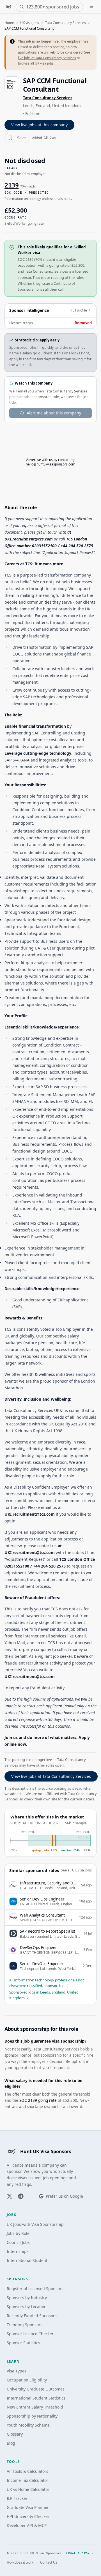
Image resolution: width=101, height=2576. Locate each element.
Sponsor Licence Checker (30, 2334)
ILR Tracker (17, 2498)
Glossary (15, 2434)
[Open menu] (91, 7)
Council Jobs (18, 2242)
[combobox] (53, 7)
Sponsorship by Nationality (32, 2416)
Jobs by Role (18, 2233)
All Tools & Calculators (27, 2471)
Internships (18, 2251)
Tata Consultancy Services (66, 23)
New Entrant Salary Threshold (35, 2407)
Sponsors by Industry (27, 2298)
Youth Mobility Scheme (28, 2425)
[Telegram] (21, 2196)
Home (9, 23)
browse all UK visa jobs (36, 63)
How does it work (20, 2562)
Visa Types (17, 2371)
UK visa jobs (30, 23)
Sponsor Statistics (23, 2343)
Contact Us (49, 2562)
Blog (11, 2443)
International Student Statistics (36, 2398)
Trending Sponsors (25, 2325)
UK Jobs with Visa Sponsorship (35, 2224)
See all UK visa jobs (76, 1870)
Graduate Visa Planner (28, 2507)
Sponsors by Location (27, 2307)
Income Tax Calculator (27, 2480)
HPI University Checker (28, 2516)
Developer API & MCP (27, 2525)
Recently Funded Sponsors (32, 2316)
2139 (12, 185)
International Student (27, 2260)
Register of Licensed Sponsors (35, 2289)
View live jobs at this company (39, 125)
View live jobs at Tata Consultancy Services (51, 1776)
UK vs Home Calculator (28, 2489)
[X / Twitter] (10, 2196)
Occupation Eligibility (27, 2380)
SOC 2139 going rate (38, 2100)
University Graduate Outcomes (36, 2389)
